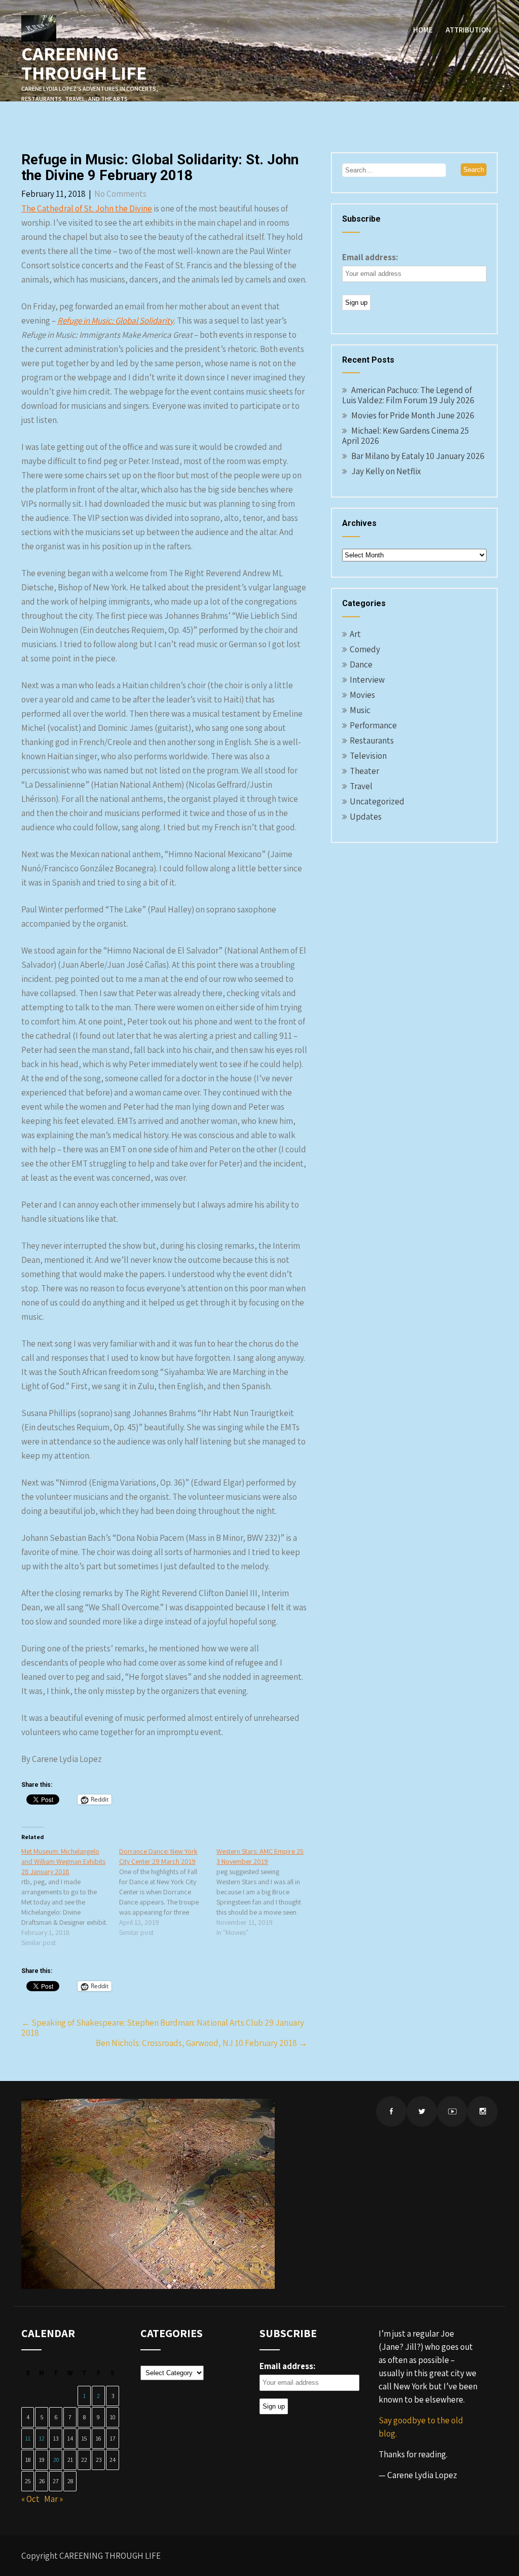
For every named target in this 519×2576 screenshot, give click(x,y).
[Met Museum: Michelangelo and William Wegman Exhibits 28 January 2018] (70, 1897)
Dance (361, 664)
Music (360, 710)
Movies (362, 695)
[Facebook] (391, 2111)
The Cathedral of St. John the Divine (87, 208)
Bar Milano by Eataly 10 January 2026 (418, 456)
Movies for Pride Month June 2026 (413, 415)
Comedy (365, 649)
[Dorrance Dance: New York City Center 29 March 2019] (168, 1892)
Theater (364, 771)
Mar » (53, 2499)
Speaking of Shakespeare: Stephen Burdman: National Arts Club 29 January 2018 (163, 2028)
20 (56, 2460)
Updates (366, 817)
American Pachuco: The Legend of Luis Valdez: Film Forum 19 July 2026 (408, 395)
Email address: (370, 257)
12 (42, 2438)
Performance (373, 725)
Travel (361, 786)
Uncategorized (377, 801)
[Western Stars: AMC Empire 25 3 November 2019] (265, 1892)
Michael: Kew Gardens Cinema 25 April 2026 (405, 436)
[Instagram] (483, 2111)
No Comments (120, 194)
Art (355, 634)
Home (423, 30)
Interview (367, 680)
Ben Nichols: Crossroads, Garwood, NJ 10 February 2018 (201, 2043)
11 (28, 2438)
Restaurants (372, 740)
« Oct (30, 2499)
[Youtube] (452, 2111)
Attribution (468, 30)
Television (368, 756)
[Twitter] (422, 2111)
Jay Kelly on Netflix (386, 471)
